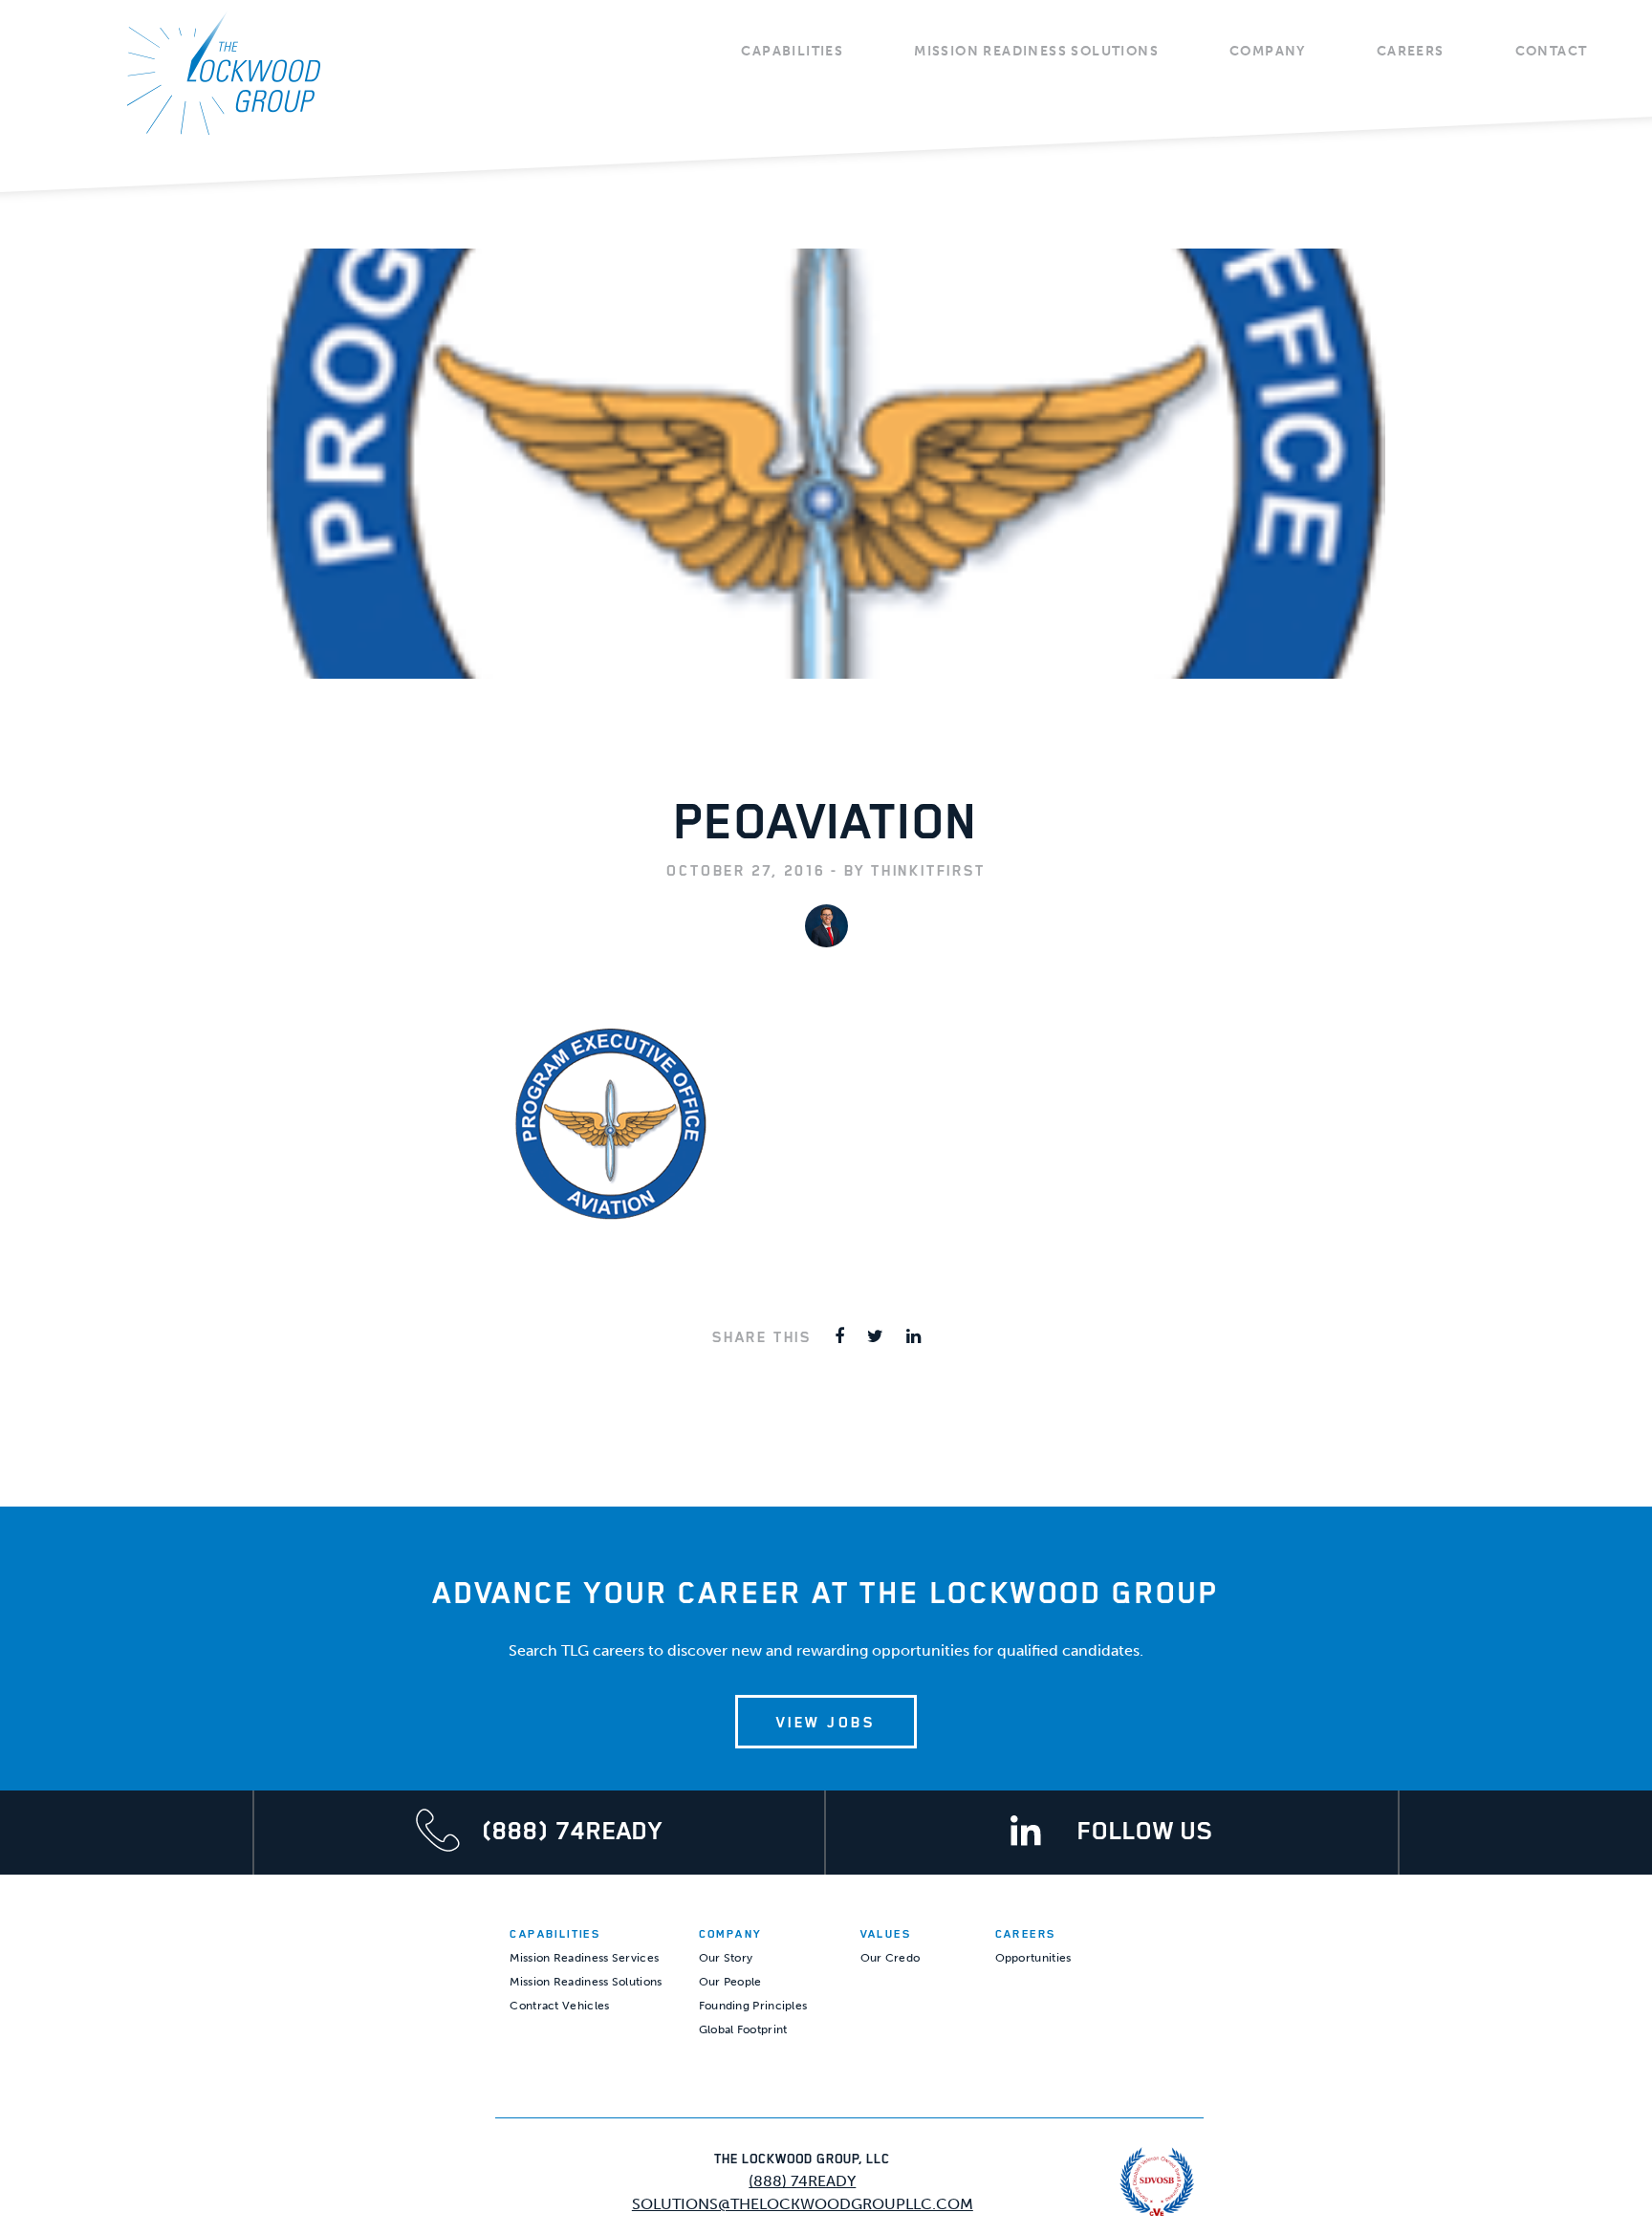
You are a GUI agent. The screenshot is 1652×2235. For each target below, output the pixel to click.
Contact (1552, 51)
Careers (1411, 51)
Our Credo (891, 1958)
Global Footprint (743, 2029)
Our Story (726, 1958)
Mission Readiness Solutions (1036, 51)
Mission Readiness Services (584, 1958)
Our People (730, 1982)
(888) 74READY (802, 2181)
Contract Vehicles (559, 2006)
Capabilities (792, 51)
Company (1268, 51)
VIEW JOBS (826, 1722)
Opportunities (1033, 1958)
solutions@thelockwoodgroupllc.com (803, 2204)
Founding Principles (753, 2006)
